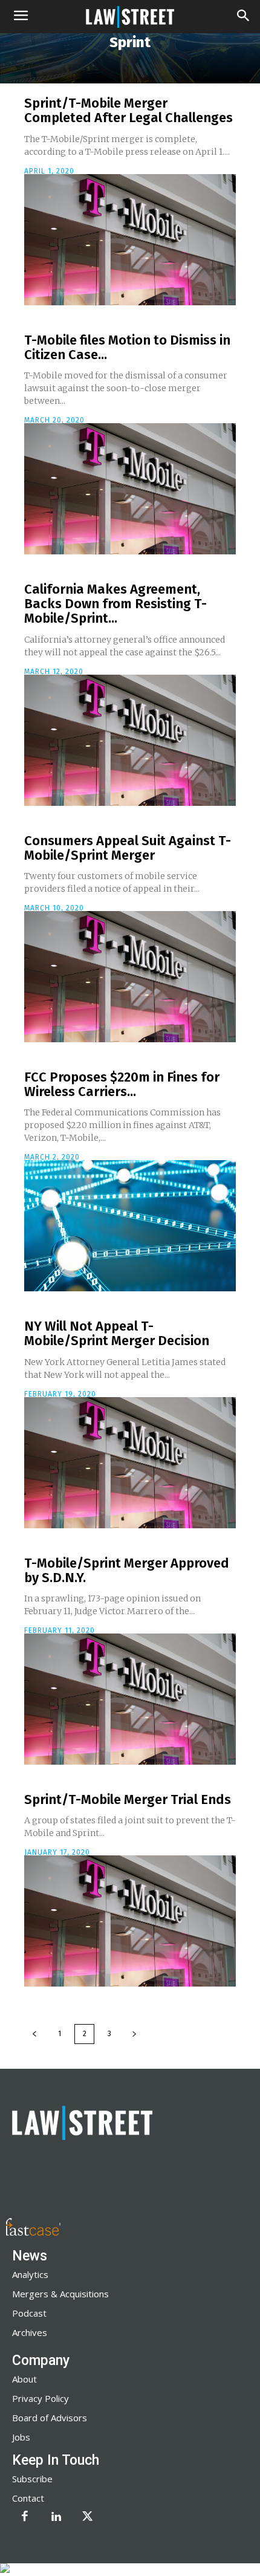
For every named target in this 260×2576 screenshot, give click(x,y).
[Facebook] (25, 2517)
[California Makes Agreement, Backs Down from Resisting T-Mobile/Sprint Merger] (130, 740)
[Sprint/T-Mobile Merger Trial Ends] (130, 1921)
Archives (30, 2332)
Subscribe (32, 2479)
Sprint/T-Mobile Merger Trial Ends (128, 1799)
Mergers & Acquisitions (60, 2294)
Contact (28, 2498)
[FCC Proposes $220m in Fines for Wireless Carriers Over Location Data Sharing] (130, 1226)
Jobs (21, 2437)
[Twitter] (88, 2517)
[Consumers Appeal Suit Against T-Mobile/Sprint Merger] (130, 977)
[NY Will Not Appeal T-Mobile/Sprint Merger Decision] (130, 1463)
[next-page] (134, 2034)
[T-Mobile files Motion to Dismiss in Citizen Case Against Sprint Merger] (130, 489)
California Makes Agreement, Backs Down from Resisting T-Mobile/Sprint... (115, 604)
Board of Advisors (50, 2418)
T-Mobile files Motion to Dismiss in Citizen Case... (127, 347)
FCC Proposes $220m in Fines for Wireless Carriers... (122, 1084)
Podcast (29, 2313)
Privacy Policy (41, 2398)
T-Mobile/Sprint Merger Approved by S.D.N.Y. (127, 1570)
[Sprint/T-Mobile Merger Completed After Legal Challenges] (130, 240)
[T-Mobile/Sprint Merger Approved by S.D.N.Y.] (130, 1699)
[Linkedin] (56, 2517)
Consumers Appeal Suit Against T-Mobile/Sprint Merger (128, 848)
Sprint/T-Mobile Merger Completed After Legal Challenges (128, 110)
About (24, 2379)
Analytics (30, 2274)
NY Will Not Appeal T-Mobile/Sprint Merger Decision (117, 1333)
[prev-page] (34, 2034)
